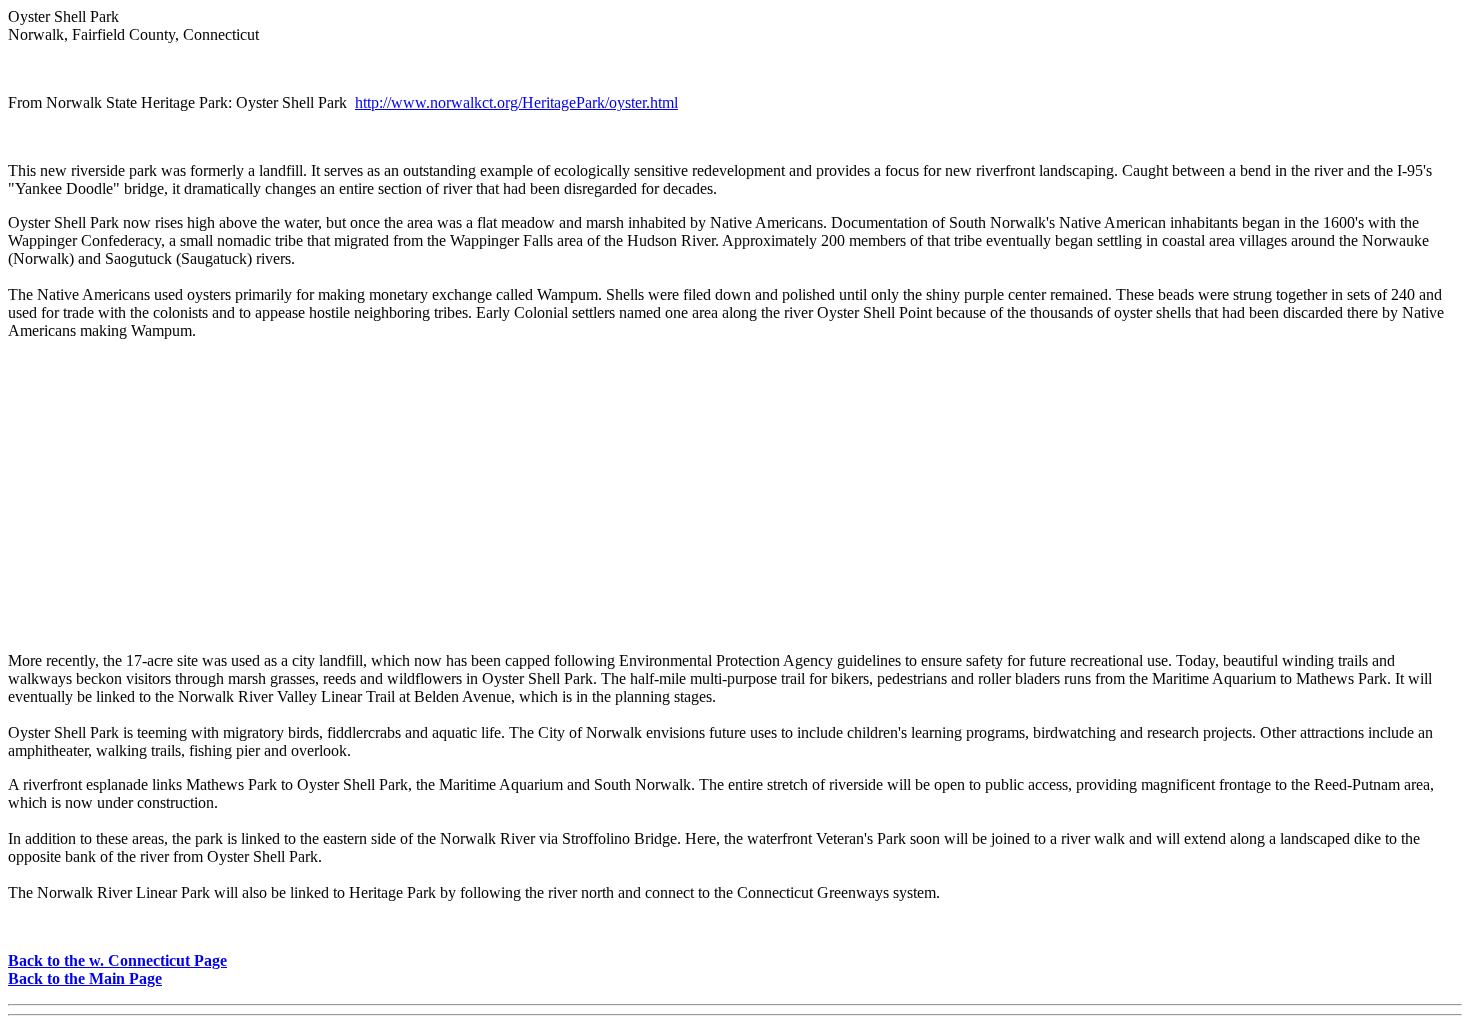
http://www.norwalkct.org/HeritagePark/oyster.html (516, 102)
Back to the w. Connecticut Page (117, 960)
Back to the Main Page (85, 978)
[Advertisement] (735, 496)
